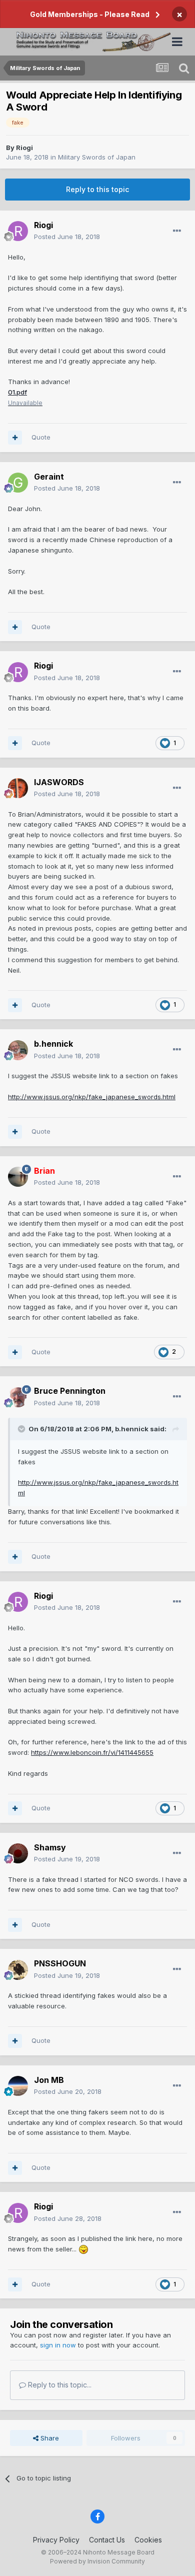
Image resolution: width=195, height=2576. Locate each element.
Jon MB (49, 2080)
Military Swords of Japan (97, 157)
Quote (41, 437)
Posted (67, 237)
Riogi (24, 148)
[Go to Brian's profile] (18, 1177)
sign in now (58, 2345)
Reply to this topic (97, 189)
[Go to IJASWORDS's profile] (18, 788)
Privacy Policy (56, 2540)
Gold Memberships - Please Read (90, 14)
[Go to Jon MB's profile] (18, 2086)
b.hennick (53, 1044)
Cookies (148, 2540)
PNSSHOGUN (60, 1963)
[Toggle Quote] (22, 1429)
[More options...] (177, 231)
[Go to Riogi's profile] (18, 231)
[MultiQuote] (15, 438)
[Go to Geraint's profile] (18, 483)
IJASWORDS (59, 782)
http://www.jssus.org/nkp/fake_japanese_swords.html (92, 1097)
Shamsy (50, 1847)
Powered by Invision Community (97, 2561)
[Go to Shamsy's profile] (18, 1853)
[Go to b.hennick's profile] (18, 1050)
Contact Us (107, 2540)
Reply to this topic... (59, 2385)
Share (49, 2438)
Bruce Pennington (70, 1391)
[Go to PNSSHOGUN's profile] (18, 1970)
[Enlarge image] (83, 2249)
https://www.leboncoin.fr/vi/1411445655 (92, 1752)
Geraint (49, 477)
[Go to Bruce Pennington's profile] (18, 1397)
